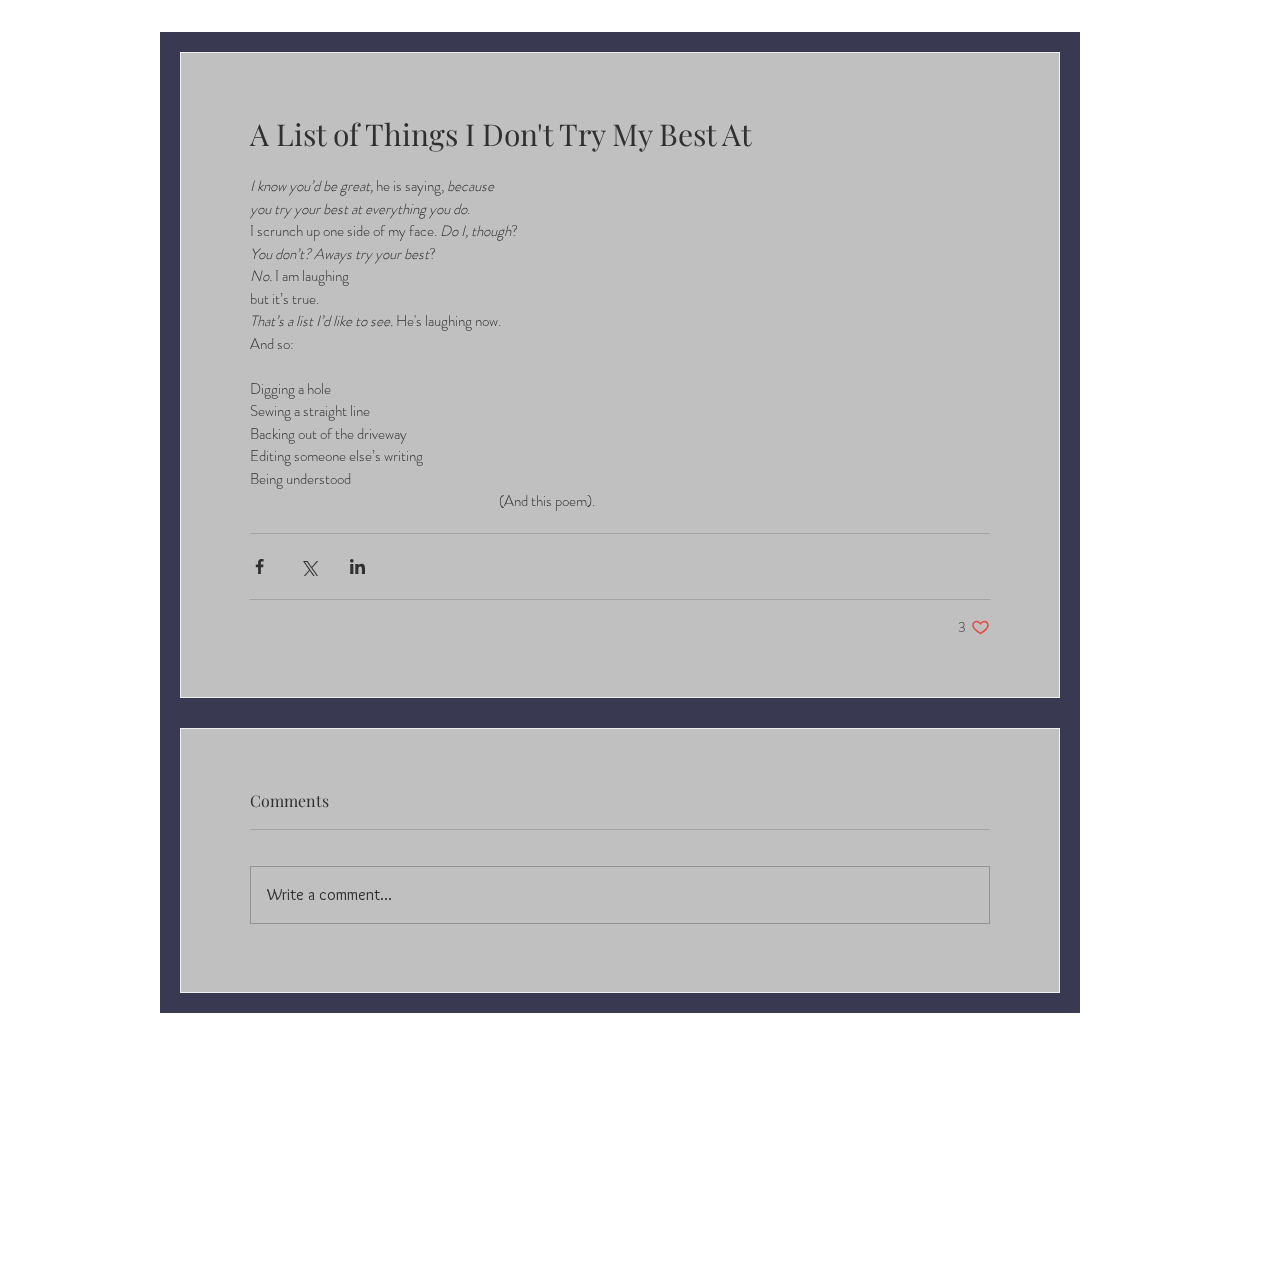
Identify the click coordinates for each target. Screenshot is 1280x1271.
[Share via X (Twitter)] (308, 566)
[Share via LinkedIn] (357, 566)
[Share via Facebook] (259, 566)
